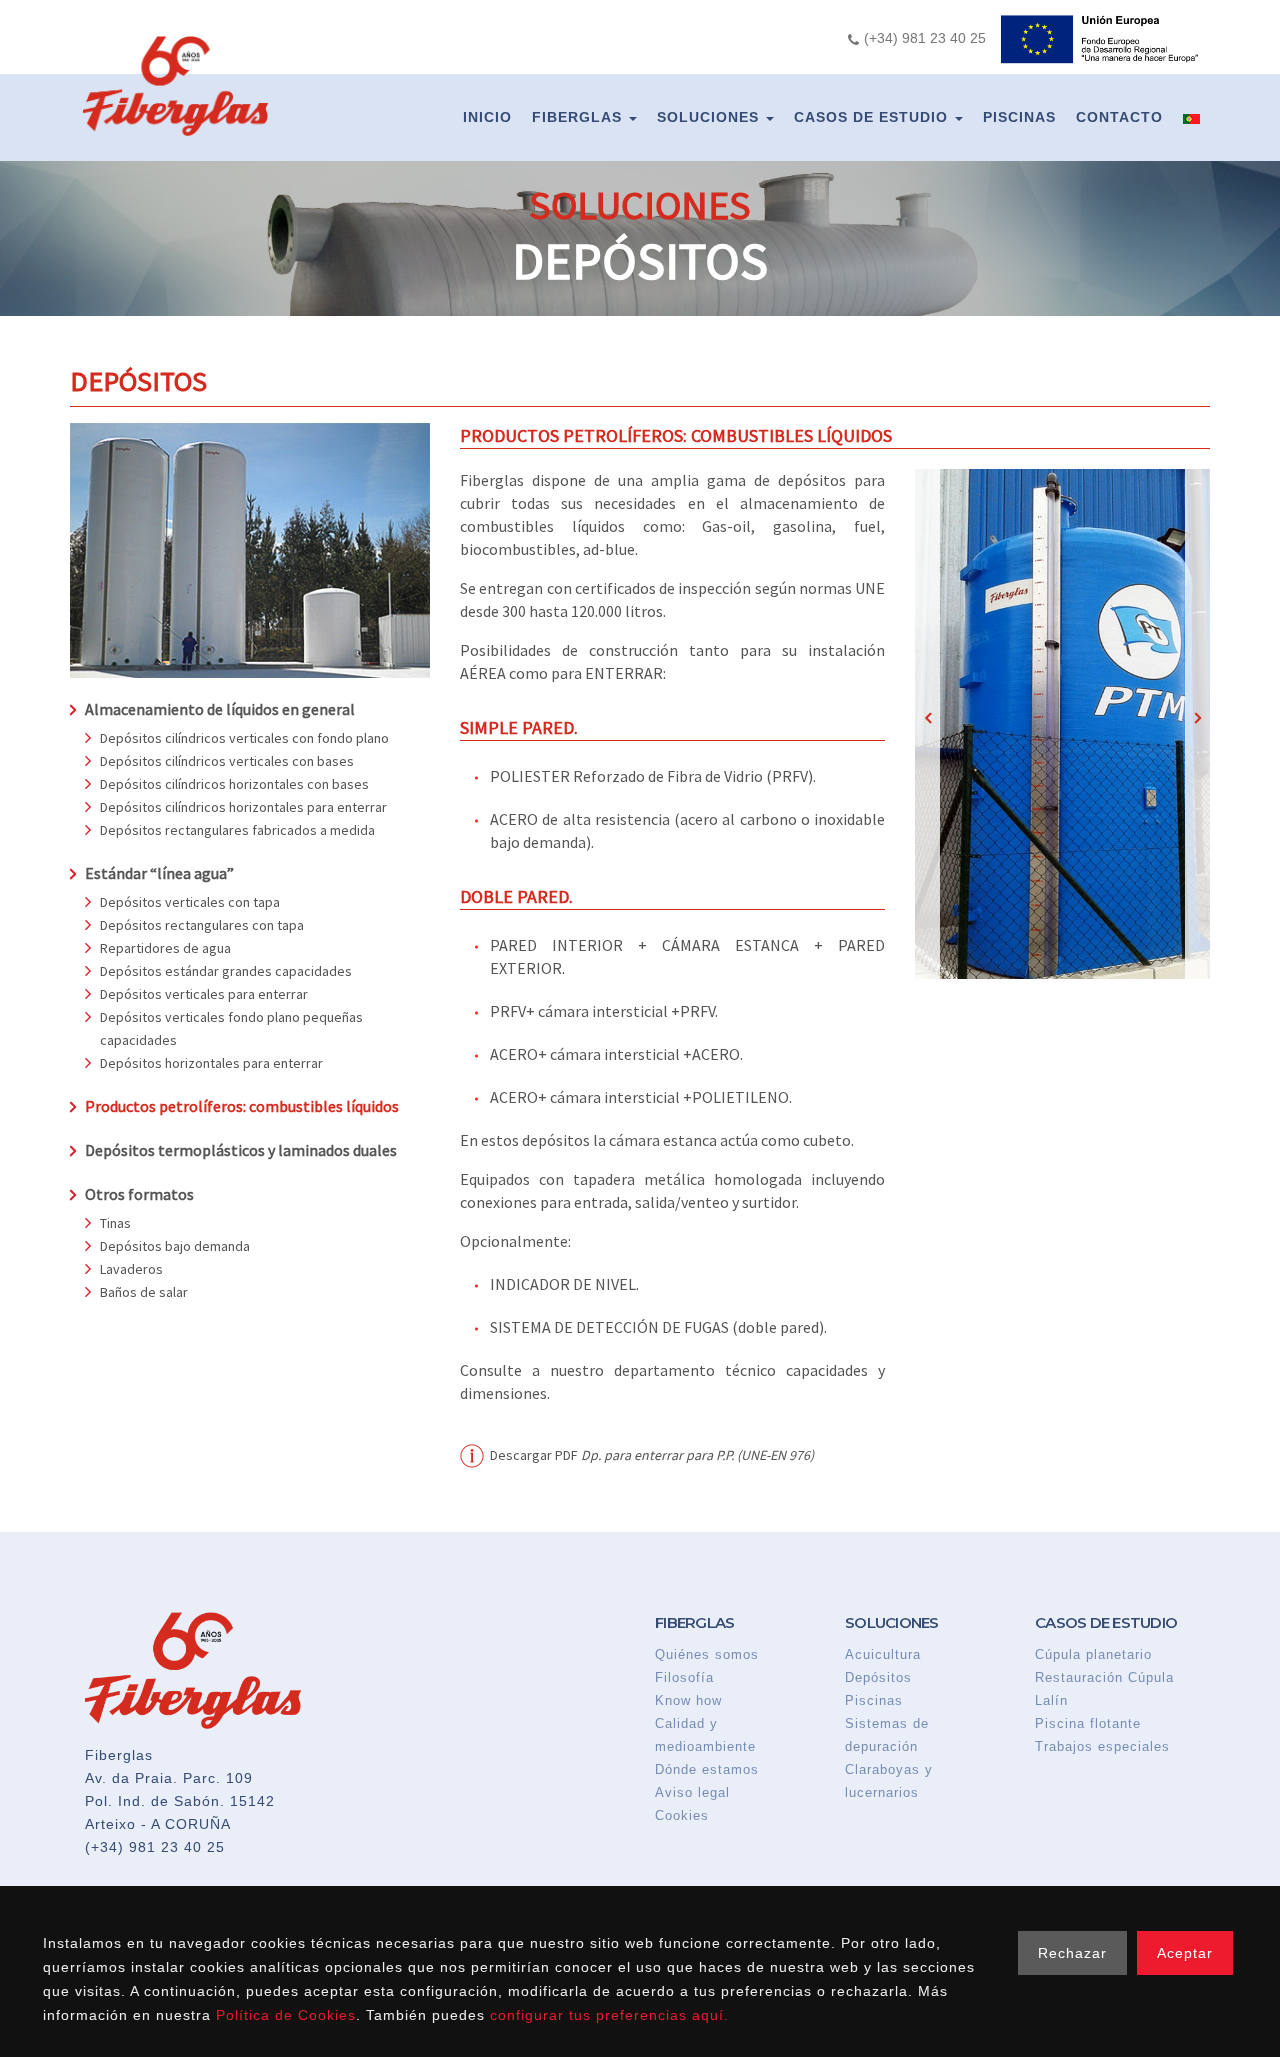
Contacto (1119, 117)
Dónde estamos (707, 1769)
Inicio (487, 117)
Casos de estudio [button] (873, 117)
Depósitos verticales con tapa (190, 902)
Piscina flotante (1088, 1723)
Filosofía (684, 1677)
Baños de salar (144, 1292)
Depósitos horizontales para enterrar (211, 1063)
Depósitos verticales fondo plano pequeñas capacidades (231, 1028)
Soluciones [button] (710, 117)
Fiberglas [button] (579, 117)
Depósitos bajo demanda (175, 1246)
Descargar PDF (652, 1455)
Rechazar (1072, 1953)
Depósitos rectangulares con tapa (202, 925)
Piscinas (1019, 117)
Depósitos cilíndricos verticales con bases (227, 761)
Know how (688, 1700)
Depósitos (878, 1677)
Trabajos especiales (1102, 1746)
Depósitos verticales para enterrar (204, 994)
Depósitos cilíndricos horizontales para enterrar (243, 807)
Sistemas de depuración (887, 1735)
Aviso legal (692, 1792)
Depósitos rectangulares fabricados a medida (237, 830)
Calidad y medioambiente (705, 1735)
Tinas (115, 1223)
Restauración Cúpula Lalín (1104, 1689)
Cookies (682, 1815)
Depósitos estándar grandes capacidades (226, 971)
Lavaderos (131, 1269)
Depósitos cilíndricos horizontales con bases (234, 784)
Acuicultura (883, 1654)
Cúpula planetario (1093, 1654)
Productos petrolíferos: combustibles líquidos (242, 1106)
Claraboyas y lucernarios (889, 1781)
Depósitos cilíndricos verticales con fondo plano (244, 738)
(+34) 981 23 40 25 (155, 1847)
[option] (1062, 724)
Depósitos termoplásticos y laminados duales (241, 1150)
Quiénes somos (707, 1654)
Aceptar (1185, 1953)
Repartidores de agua (165, 948)
